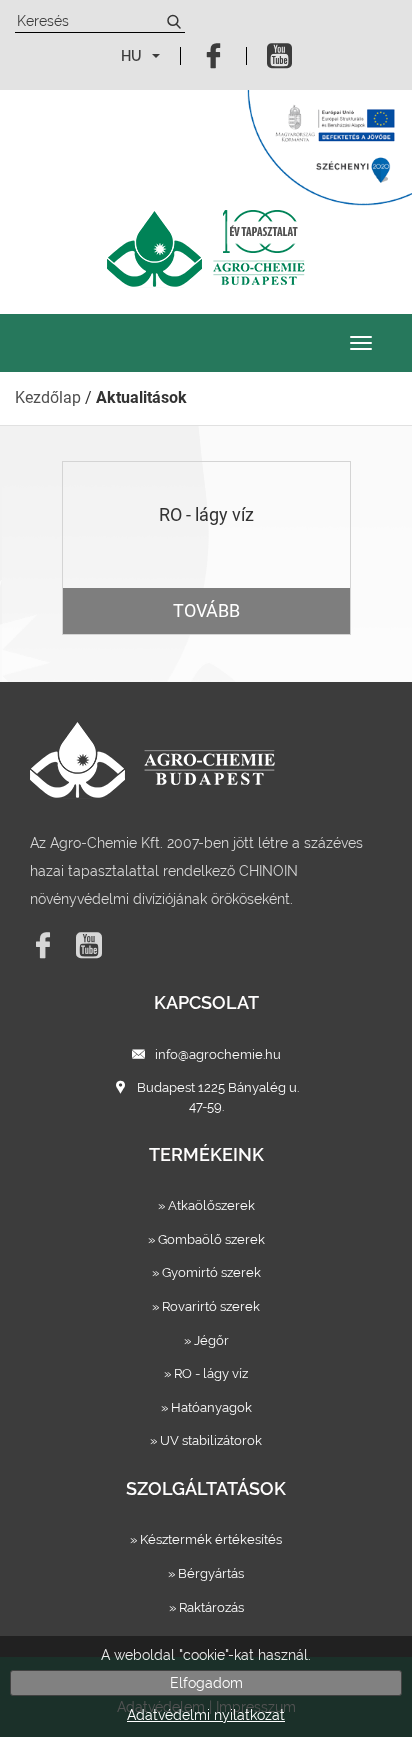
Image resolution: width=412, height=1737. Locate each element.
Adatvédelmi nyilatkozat (206, 1715)
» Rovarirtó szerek (206, 1306)
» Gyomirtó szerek (206, 1272)
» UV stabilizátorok (206, 1440)
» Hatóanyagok (206, 1407)
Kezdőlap (48, 397)
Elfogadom (206, 1683)
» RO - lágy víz (206, 1373)
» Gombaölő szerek (206, 1239)
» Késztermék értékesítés (206, 1539)
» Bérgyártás (206, 1573)
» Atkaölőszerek (206, 1205)
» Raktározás (206, 1607)
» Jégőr (206, 1340)
